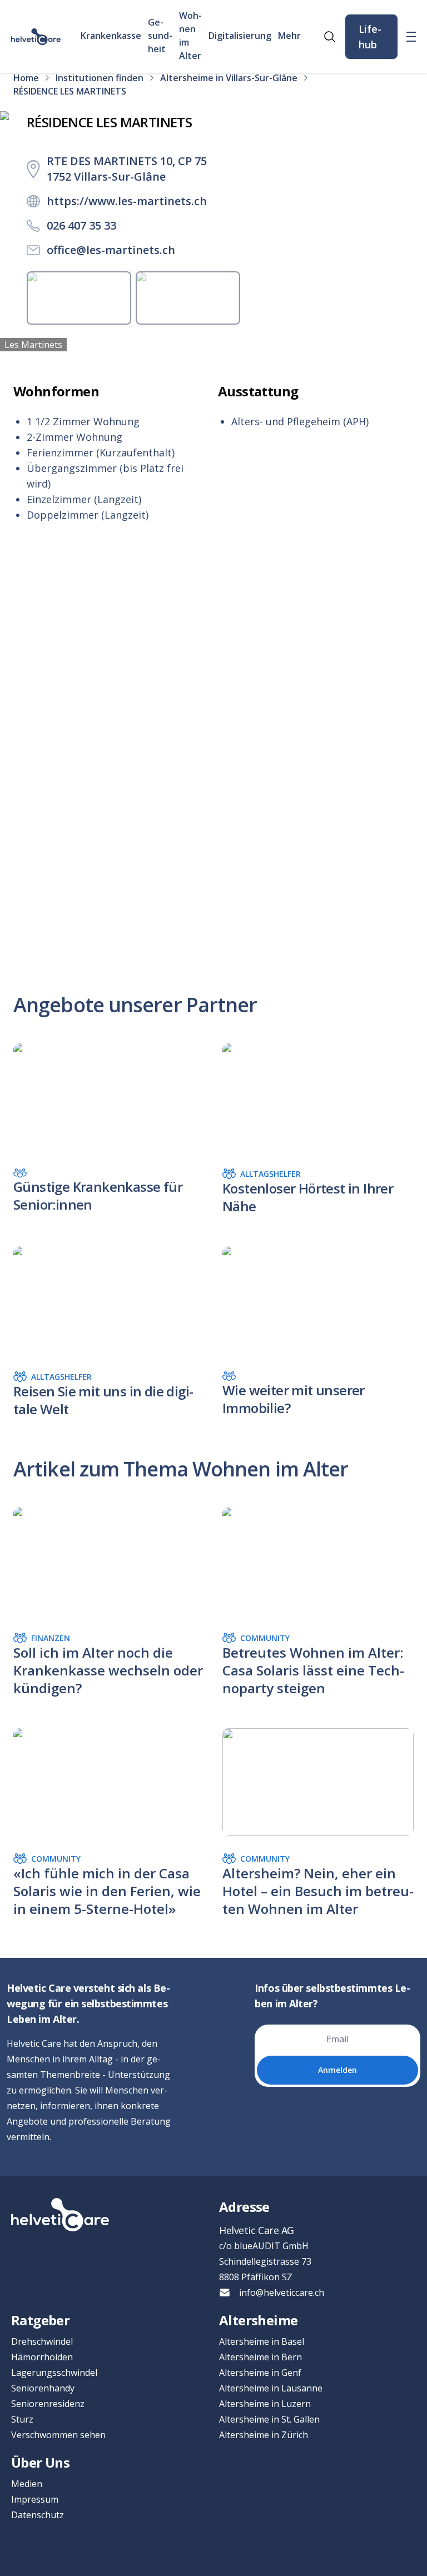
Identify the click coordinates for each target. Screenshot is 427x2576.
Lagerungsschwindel (54, 2373)
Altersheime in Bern (260, 2357)
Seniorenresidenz (48, 2404)
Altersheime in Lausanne (271, 2388)
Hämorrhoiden (42, 2357)
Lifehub (370, 37)
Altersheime (258, 2320)
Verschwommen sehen (58, 2435)
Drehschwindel (42, 2341)
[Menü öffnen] (411, 37)
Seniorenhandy (43, 2388)
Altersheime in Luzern (265, 2404)
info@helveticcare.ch (282, 2292)
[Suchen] (330, 37)
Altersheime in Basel (262, 2341)
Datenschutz (38, 2515)
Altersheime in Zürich (264, 2435)
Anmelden (337, 2070)
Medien (27, 2484)
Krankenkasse (111, 36)
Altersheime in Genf (260, 2373)
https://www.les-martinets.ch (127, 201)
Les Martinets (33, 345)
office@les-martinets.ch (111, 250)
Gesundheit (160, 36)
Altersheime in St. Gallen (269, 2419)
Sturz (22, 2419)
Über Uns (40, 2462)
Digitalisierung (240, 36)
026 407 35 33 (81, 225)
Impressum (35, 2499)
